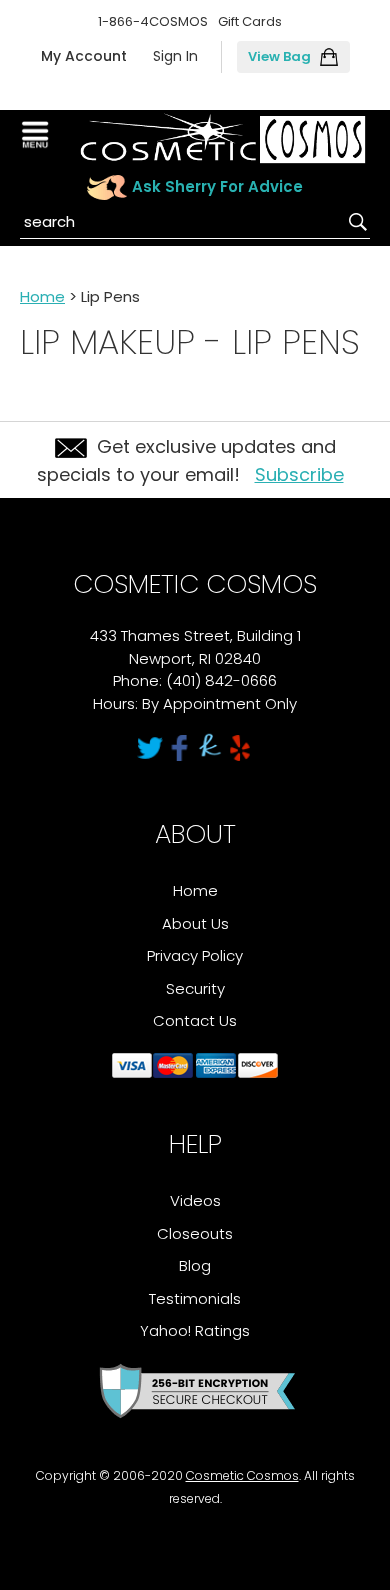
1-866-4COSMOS (153, 21)
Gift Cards (250, 21)
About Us (195, 923)
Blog (195, 1265)
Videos (195, 1200)
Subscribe (299, 474)
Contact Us (195, 1020)
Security (195, 988)
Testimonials (195, 1298)
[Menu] (37, 135)
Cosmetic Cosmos (242, 1475)
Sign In (175, 56)
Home (42, 296)
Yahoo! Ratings (195, 1330)
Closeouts (195, 1233)
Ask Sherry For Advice (217, 186)
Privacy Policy (195, 955)
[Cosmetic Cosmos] (222, 139)
